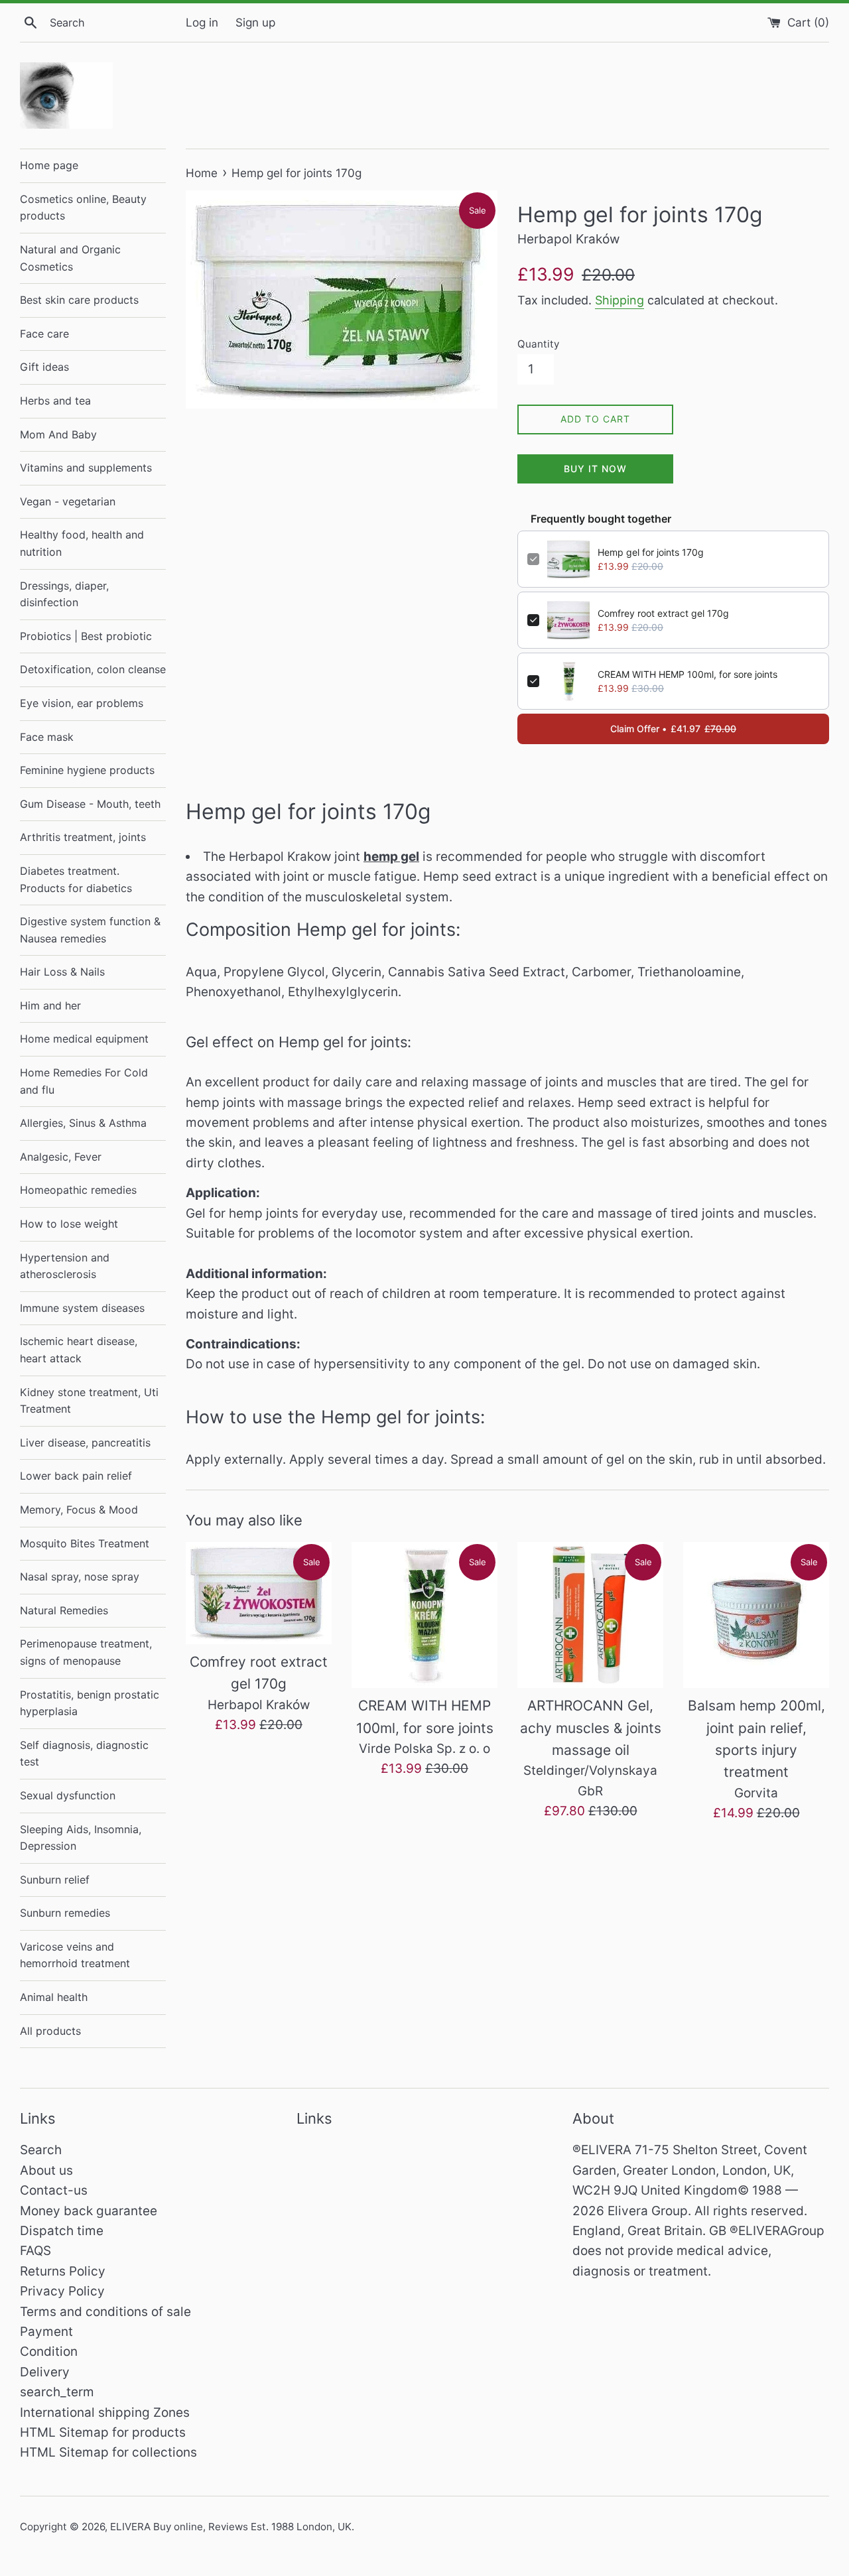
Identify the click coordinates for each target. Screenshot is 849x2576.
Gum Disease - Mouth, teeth (90, 804)
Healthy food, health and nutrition (82, 543)
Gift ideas (44, 367)
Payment (46, 2332)
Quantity (538, 344)
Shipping (620, 300)
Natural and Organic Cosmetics (70, 258)
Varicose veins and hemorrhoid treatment (75, 1955)
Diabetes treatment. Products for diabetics (76, 879)
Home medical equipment (84, 1039)
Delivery (45, 2372)
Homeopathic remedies (78, 1190)
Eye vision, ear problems (82, 703)
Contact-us (54, 2190)
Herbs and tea (55, 401)
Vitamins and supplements (86, 468)
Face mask (47, 737)
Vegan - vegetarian (68, 501)
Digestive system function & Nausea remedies (90, 930)
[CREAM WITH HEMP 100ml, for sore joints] (424, 1615)
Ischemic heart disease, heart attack (79, 1350)
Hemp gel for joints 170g (651, 552)
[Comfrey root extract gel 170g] (259, 1593)
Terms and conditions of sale (105, 2312)
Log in (202, 22)
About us (46, 2170)
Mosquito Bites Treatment (85, 1543)
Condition (49, 2351)
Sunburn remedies (65, 1913)
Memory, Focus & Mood (79, 1510)
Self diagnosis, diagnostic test (84, 1754)
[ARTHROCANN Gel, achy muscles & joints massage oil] (590, 1615)
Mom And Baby (58, 434)
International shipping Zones (105, 2413)
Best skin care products (79, 300)
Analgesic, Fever (61, 1157)
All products (50, 2031)
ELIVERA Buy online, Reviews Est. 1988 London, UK (231, 2527)
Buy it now (595, 469)
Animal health (54, 1997)
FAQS (35, 2251)
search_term (57, 2392)
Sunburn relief (55, 1880)
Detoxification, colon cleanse (93, 669)
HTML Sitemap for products (103, 2432)
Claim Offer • (673, 729)
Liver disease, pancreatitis (85, 1443)
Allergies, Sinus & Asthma (83, 1123)
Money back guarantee (89, 2211)
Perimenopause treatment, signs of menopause (86, 1652)
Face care (44, 334)
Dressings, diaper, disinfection (64, 594)
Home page (49, 165)
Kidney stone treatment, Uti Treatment (89, 1401)
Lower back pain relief (76, 1476)
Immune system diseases (82, 1308)
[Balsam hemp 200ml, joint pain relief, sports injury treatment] (756, 1615)
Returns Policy (63, 2271)
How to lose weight (69, 1224)
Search (41, 2150)
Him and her (50, 1005)
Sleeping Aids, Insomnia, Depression (81, 1838)
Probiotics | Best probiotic (86, 636)
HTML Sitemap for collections (108, 2452)
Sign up (255, 22)
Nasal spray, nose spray (80, 1577)
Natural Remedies (64, 1610)
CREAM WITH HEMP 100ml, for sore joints (687, 674)
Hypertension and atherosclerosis (65, 1266)
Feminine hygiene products (87, 770)
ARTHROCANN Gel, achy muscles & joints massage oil (591, 1728)
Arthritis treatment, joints (83, 837)
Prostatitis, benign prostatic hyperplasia (90, 1703)
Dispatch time (62, 2231)
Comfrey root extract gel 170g (663, 613)
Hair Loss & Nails (62, 972)
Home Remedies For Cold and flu (84, 1081)
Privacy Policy (62, 2291)
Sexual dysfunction (68, 1795)
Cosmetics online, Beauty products (83, 208)
